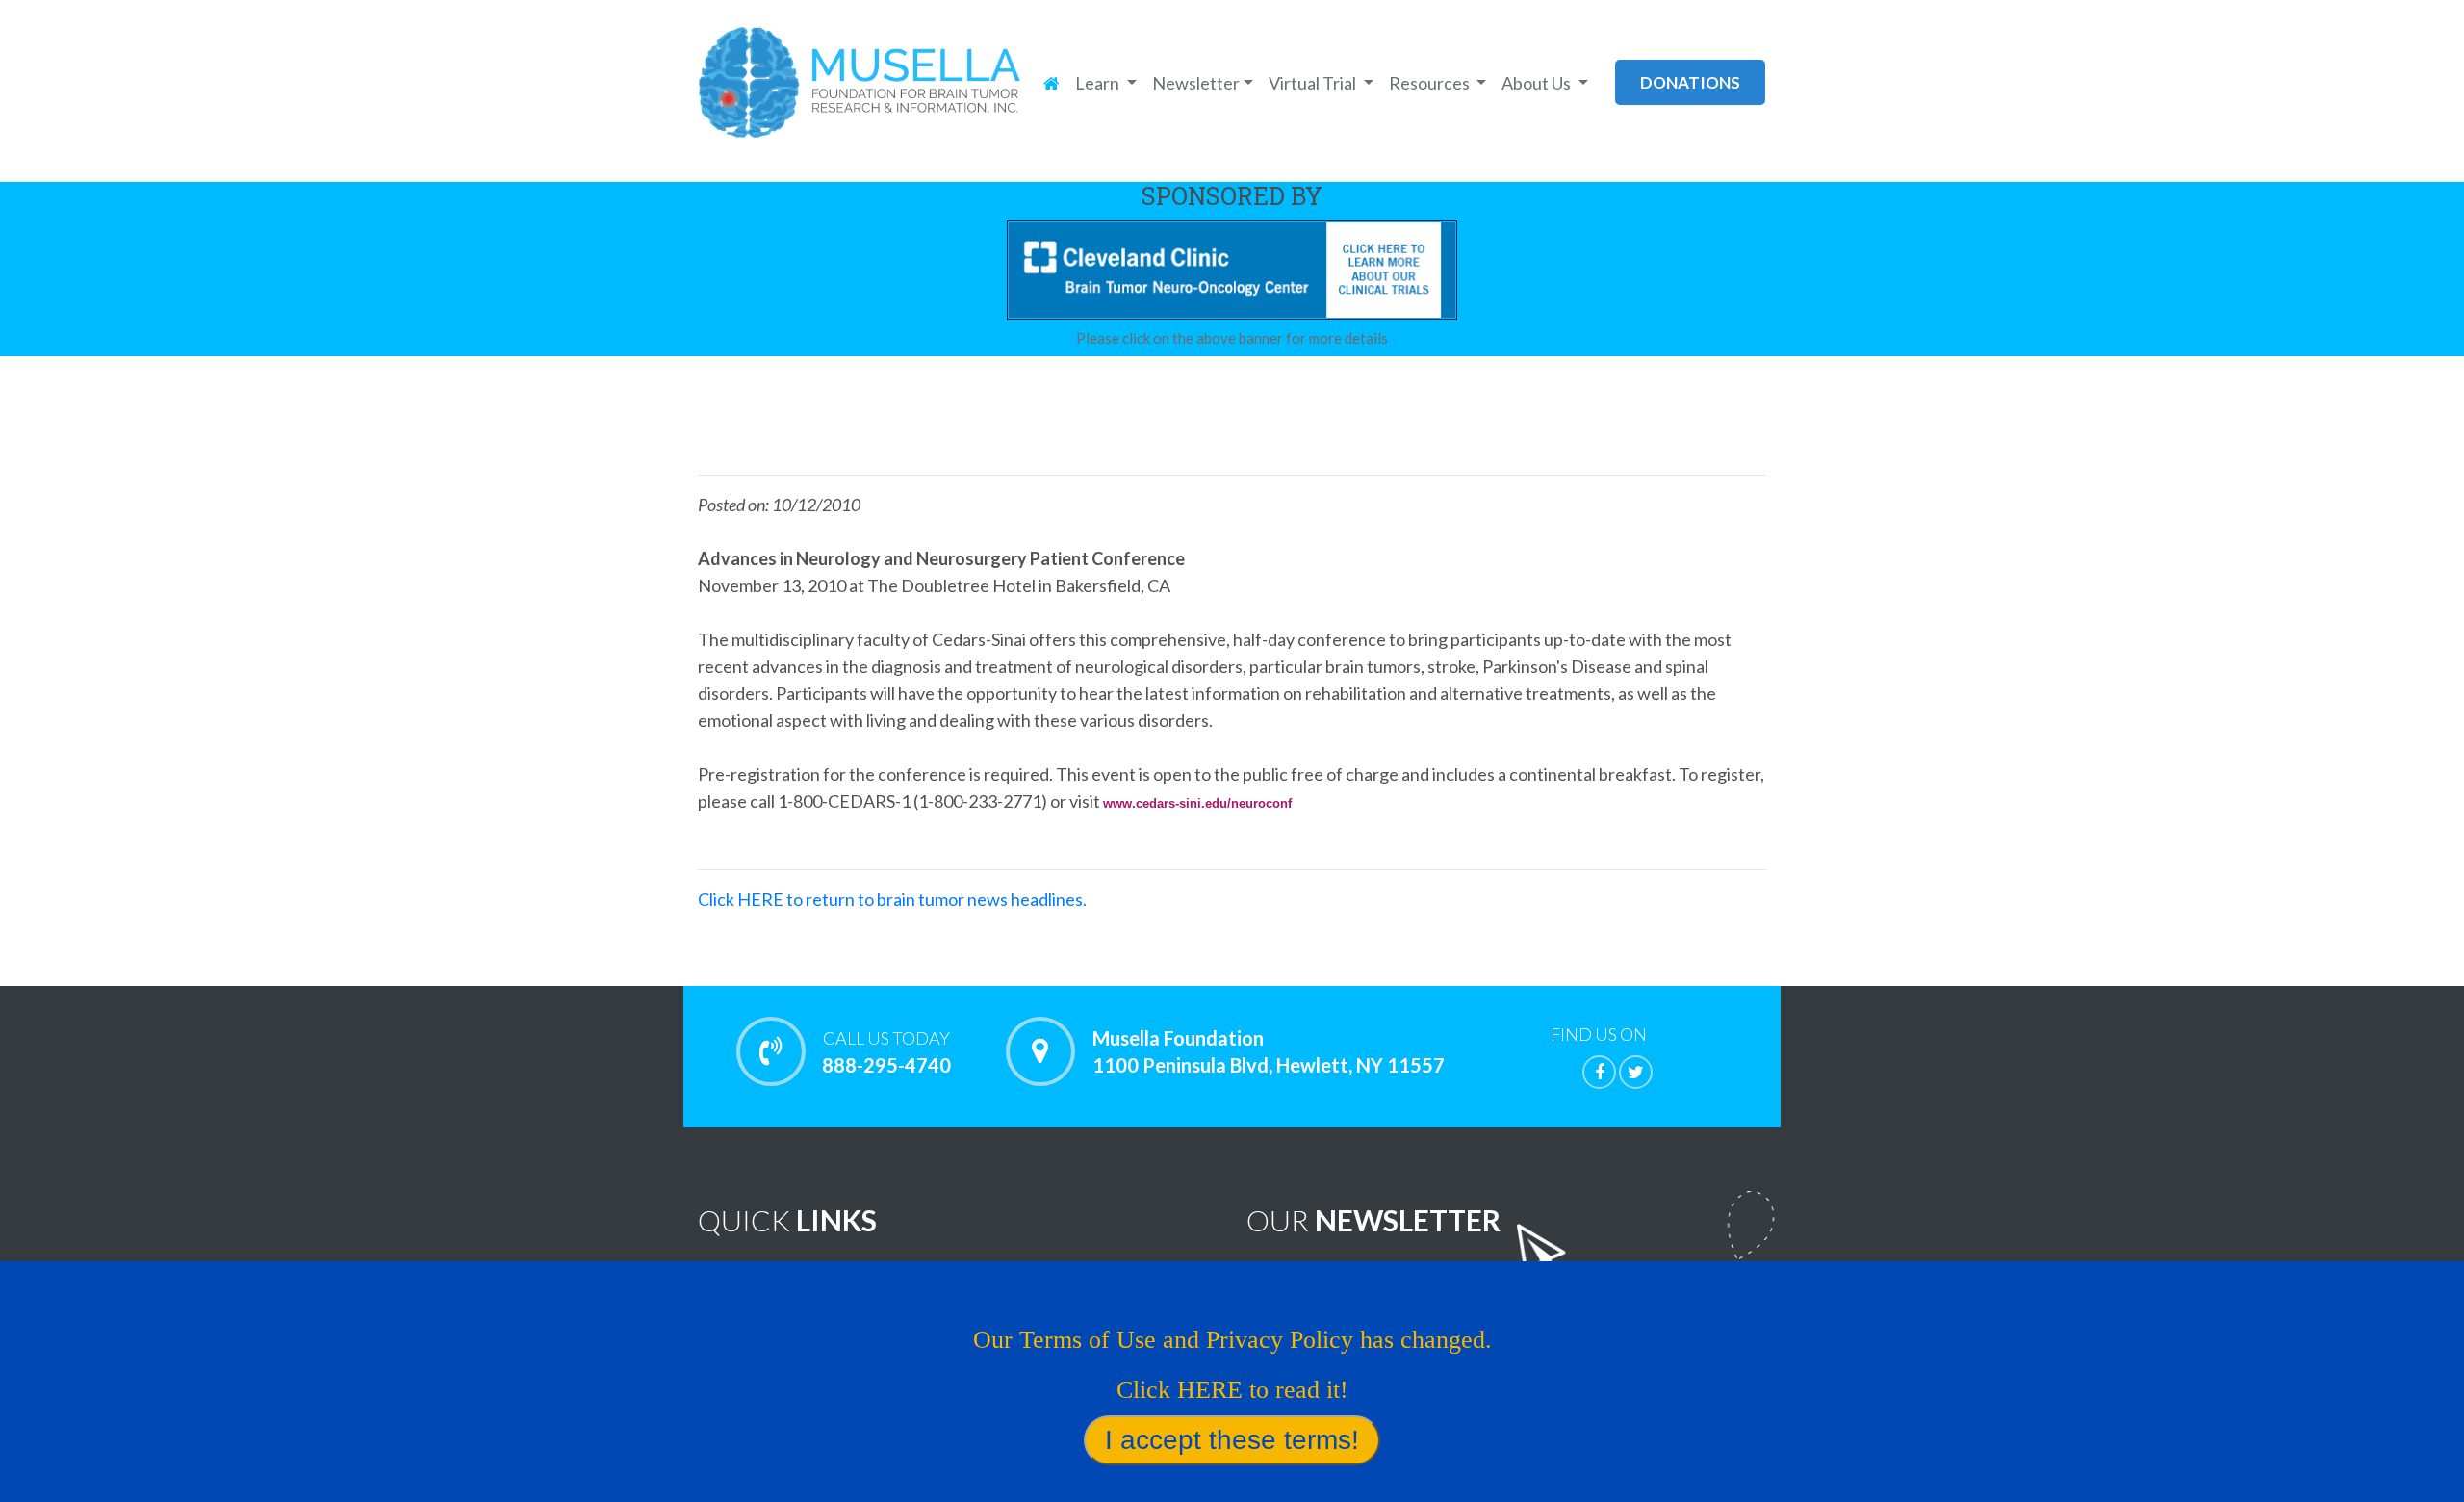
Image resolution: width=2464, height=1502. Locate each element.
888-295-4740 (886, 1052)
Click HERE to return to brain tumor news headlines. (892, 899)
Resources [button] (1431, 83)
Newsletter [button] (1196, 83)
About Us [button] (1538, 83)
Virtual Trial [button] (1314, 83)
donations (1690, 82)
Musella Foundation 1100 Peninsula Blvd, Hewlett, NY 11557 (1269, 1051)
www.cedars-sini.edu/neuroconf (1197, 803)
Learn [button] (1099, 83)
